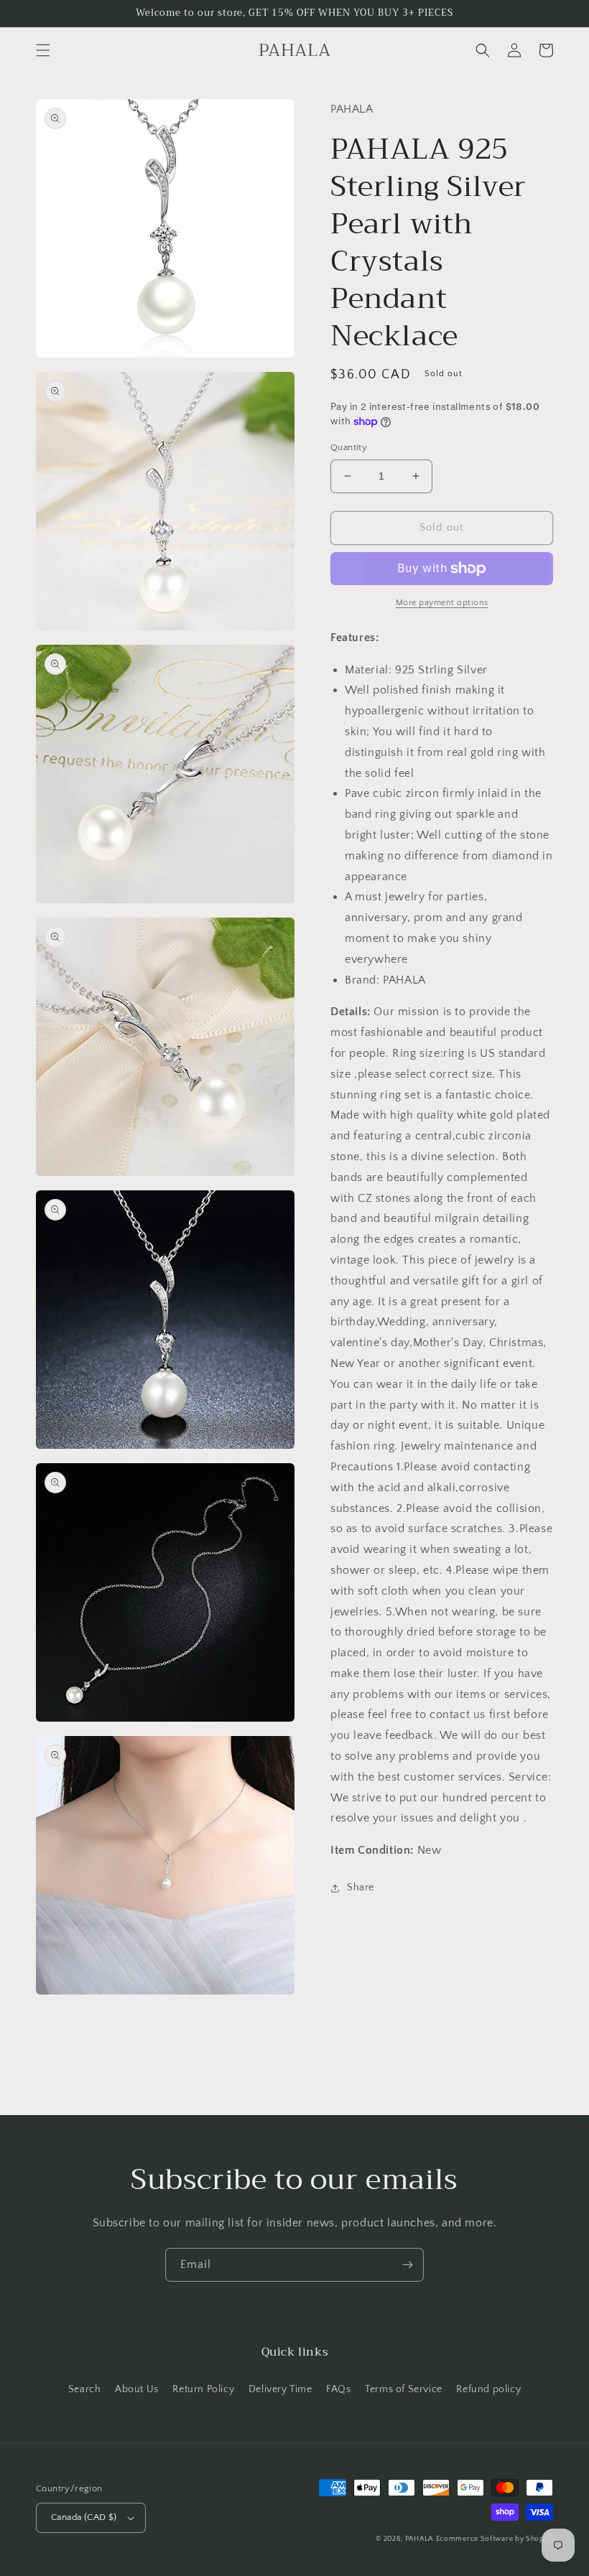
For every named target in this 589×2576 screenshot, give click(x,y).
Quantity (349, 447)
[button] (43, 50)
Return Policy (203, 2389)
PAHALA (419, 2539)
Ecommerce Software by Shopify (495, 2539)
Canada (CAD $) (84, 2517)
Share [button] (361, 1887)
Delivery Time (280, 2389)
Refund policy (488, 2389)
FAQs (338, 2389)
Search (85, 2389)
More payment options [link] (442, 603)
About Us (137, 2389)
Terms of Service (404, 2389)
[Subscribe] (407, 2265)
